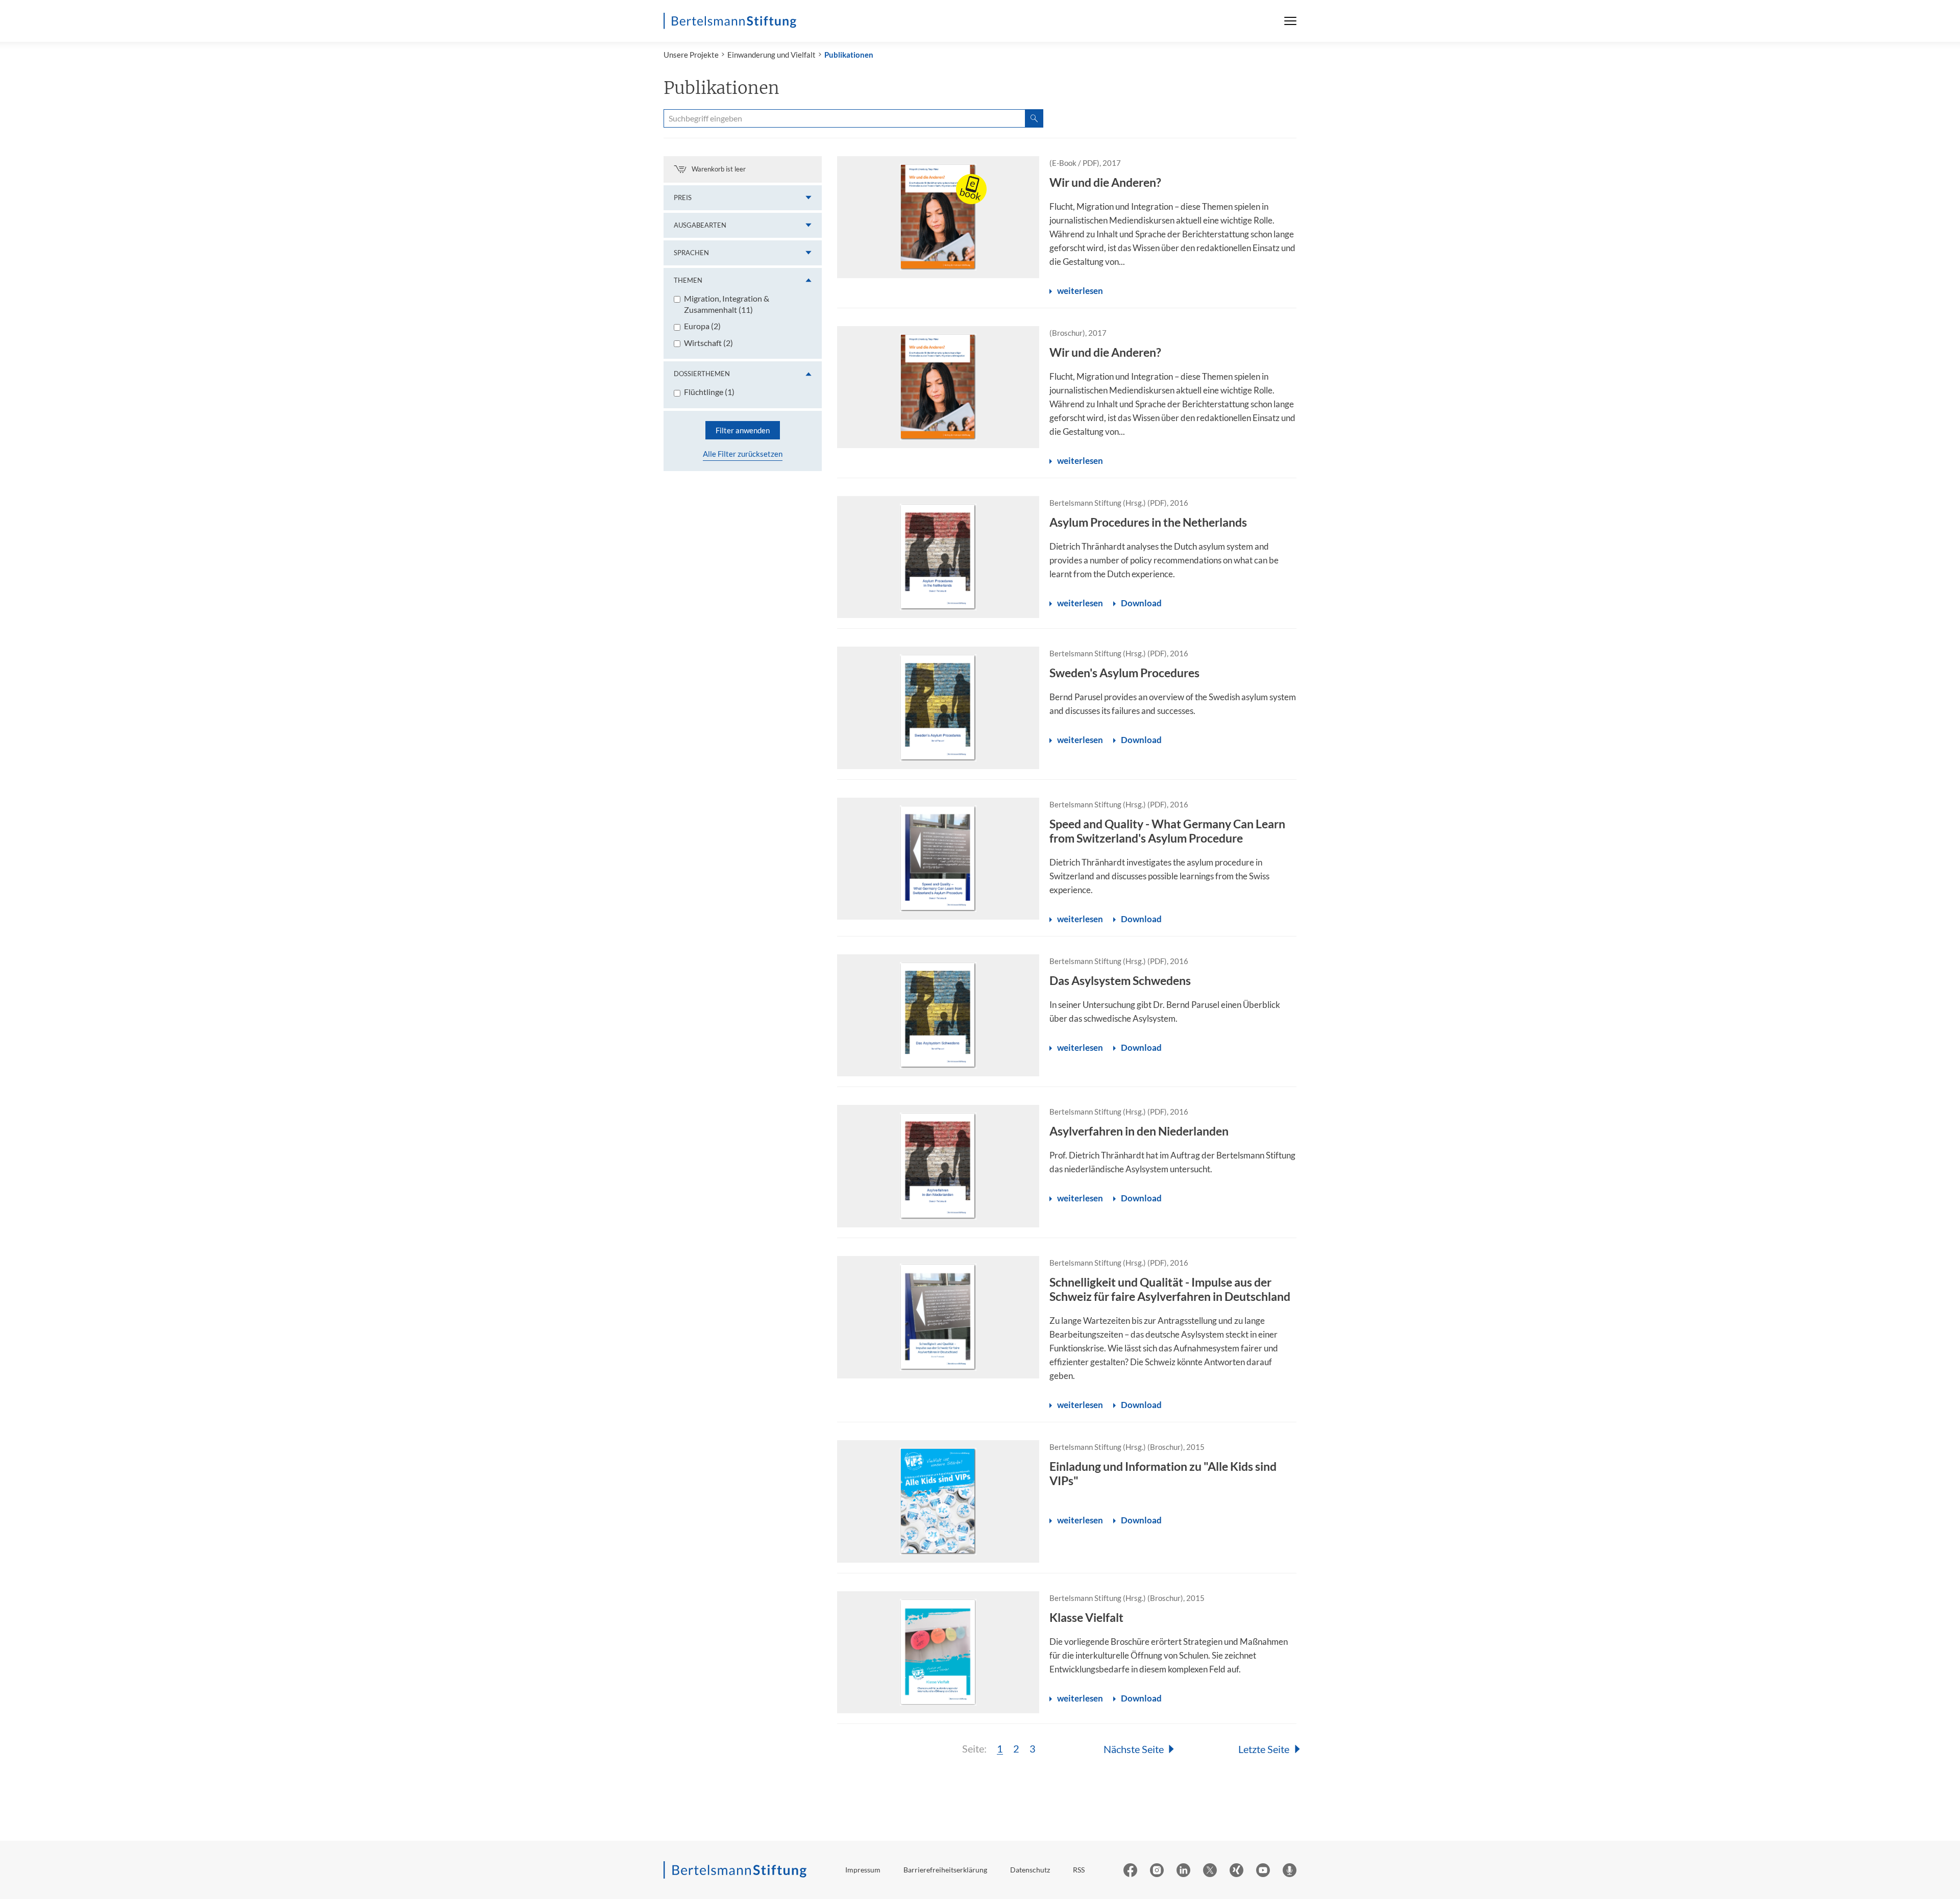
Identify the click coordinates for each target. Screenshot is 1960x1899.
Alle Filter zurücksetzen (743, 454)
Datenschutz (1030, 1870)
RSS (1079, 1870)
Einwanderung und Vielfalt (771, 55)
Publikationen (849, 55)
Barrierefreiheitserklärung (945, 1870)
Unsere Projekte (691, 55)
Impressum (863, 1870)
